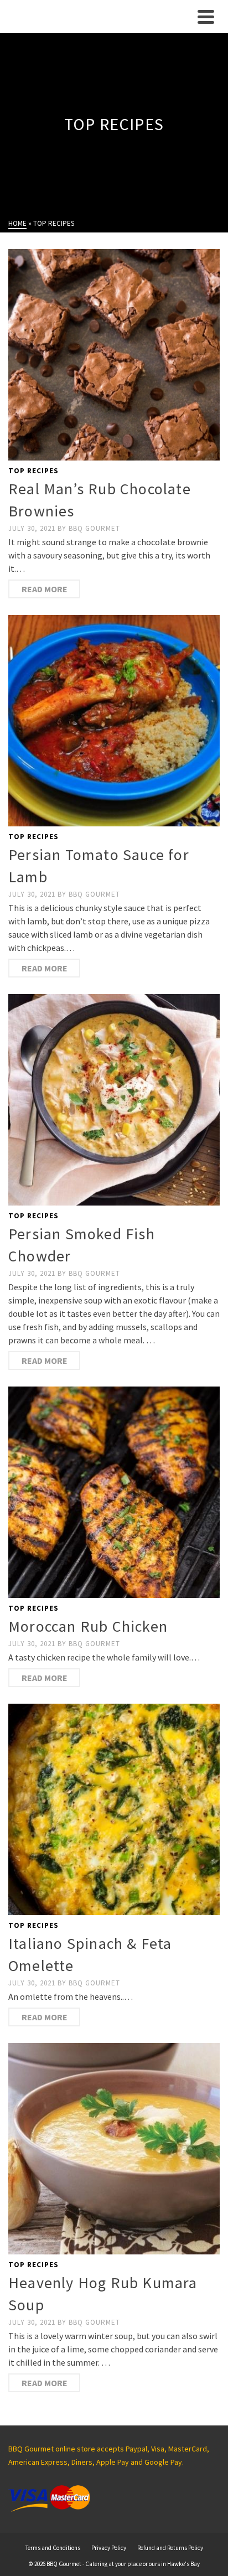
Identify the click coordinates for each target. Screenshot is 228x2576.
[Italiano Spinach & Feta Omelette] (114, 1809)
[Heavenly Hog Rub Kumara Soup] (114, 2149)
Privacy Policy (109, 2548)
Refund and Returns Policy (170, 2548)
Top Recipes (33, 471)
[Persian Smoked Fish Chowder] (114, 1100)
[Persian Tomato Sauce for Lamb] (114, 721)
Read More (45, 589)
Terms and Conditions (53, 2548)
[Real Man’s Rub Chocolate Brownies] (114, 355)
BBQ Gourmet (94, 528)
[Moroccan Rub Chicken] (114, 1492)
